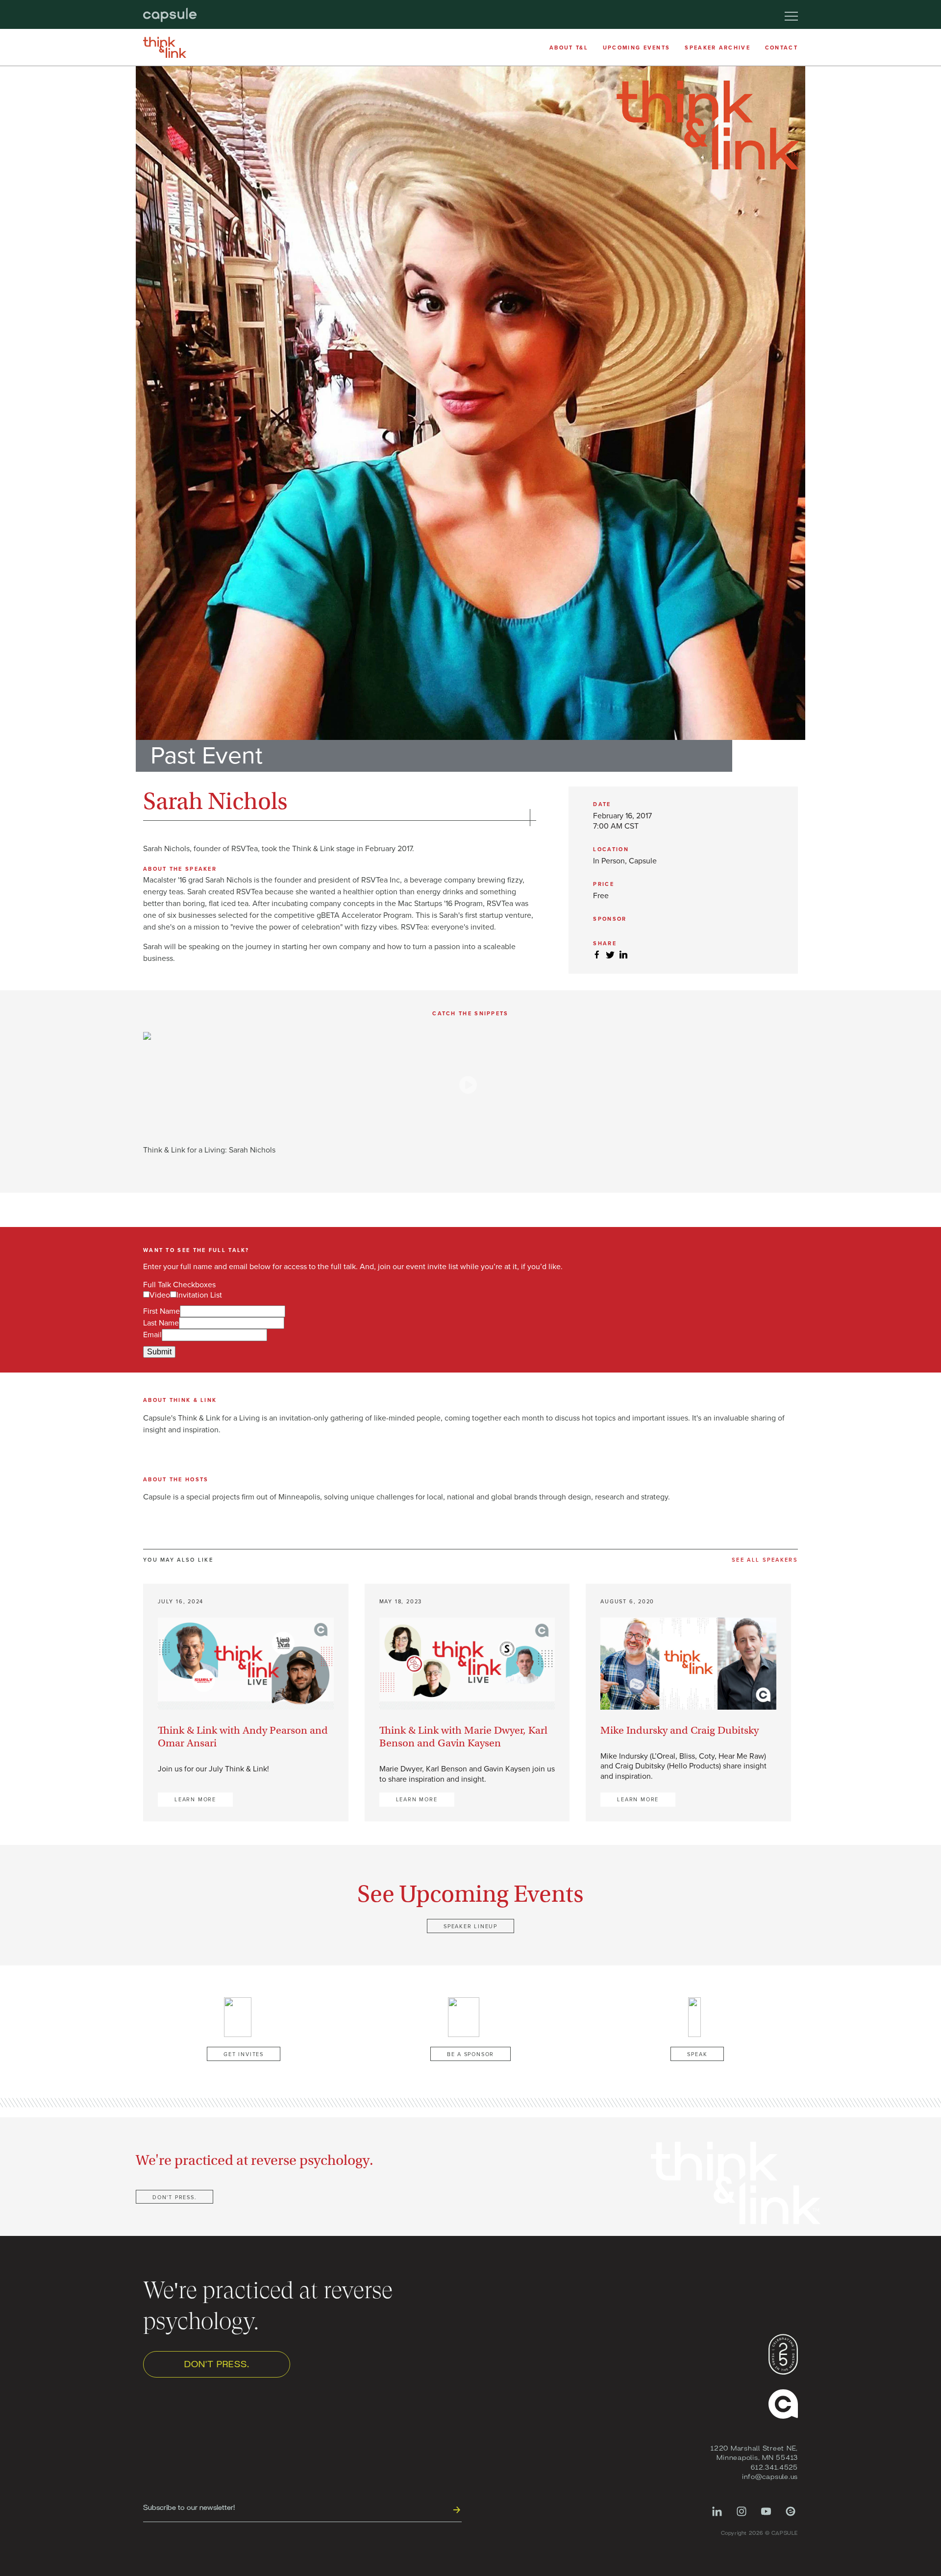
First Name (161, 1311)
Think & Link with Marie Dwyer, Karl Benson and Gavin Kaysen (463, 1737)
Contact (781, 48)
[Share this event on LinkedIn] (623, 955)
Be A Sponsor (470, 2054)
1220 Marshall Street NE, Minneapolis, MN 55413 (754, 2453)
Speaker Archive (718, 48)
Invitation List (199, 1295)
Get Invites (244, 2054)
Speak (697, 2054)
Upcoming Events (637, 48)
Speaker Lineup (470, 1926)
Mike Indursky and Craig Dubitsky (680, 1730)
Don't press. (174, 2197)
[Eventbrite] (791, 2516)
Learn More (195, 1800)
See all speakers (765, 1560)
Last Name (161, 1323)
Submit (159, 1352)
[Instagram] (742, 2516)
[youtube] (766, 2516)
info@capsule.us (770, 2476)
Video (160, 1295)
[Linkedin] (717, 2516)
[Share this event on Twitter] (610, 955)
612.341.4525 (774, 2467)
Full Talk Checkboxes (179, 1285)
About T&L (569, 48)
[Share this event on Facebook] (597, 955)
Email (152, 1335)
